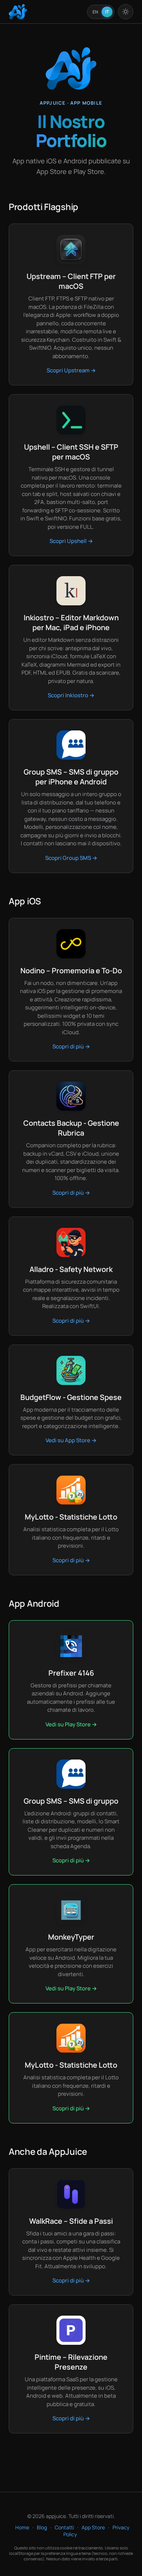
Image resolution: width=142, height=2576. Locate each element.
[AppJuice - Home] (18, 12)
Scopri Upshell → (71, 541)
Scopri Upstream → (71, 370)
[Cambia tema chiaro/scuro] (126, 12)
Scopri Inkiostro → (71, 695)
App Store (93, 2527)
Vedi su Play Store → (71, 1724)
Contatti (64, 2527)
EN (95, 12)
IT (107, 12)
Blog (42, 2527)
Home (22, 2527)
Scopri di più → (71, 1046)
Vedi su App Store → (71, 1440)
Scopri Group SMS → (71, 858)
